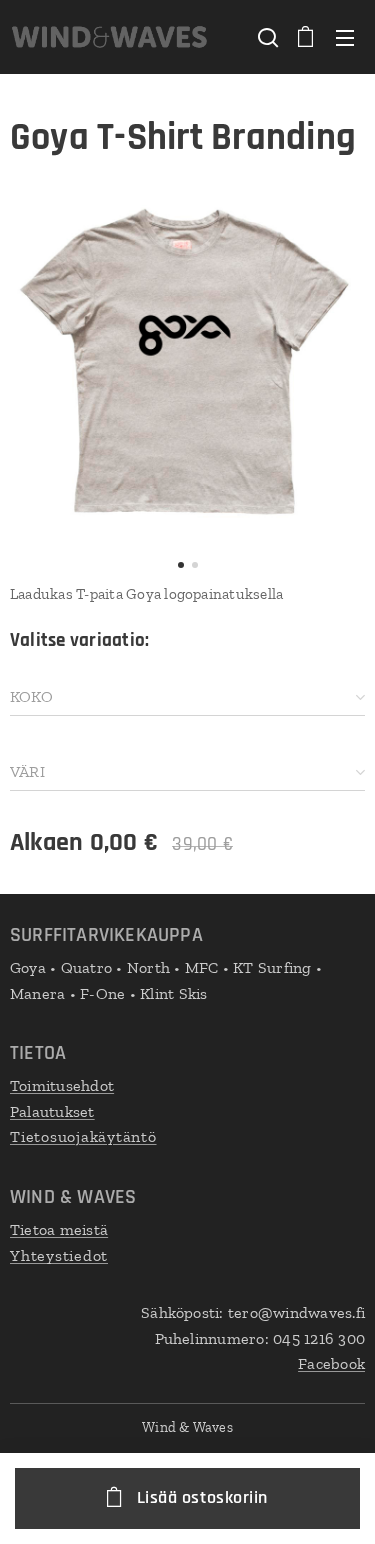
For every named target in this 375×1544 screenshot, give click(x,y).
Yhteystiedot (59, 1255)
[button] (266, 37)
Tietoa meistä (59, 1229)
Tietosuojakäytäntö (83, 1136)
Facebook (331, 1363)
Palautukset (52, 1111)
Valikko (345, 37)
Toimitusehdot (62, 1085)
